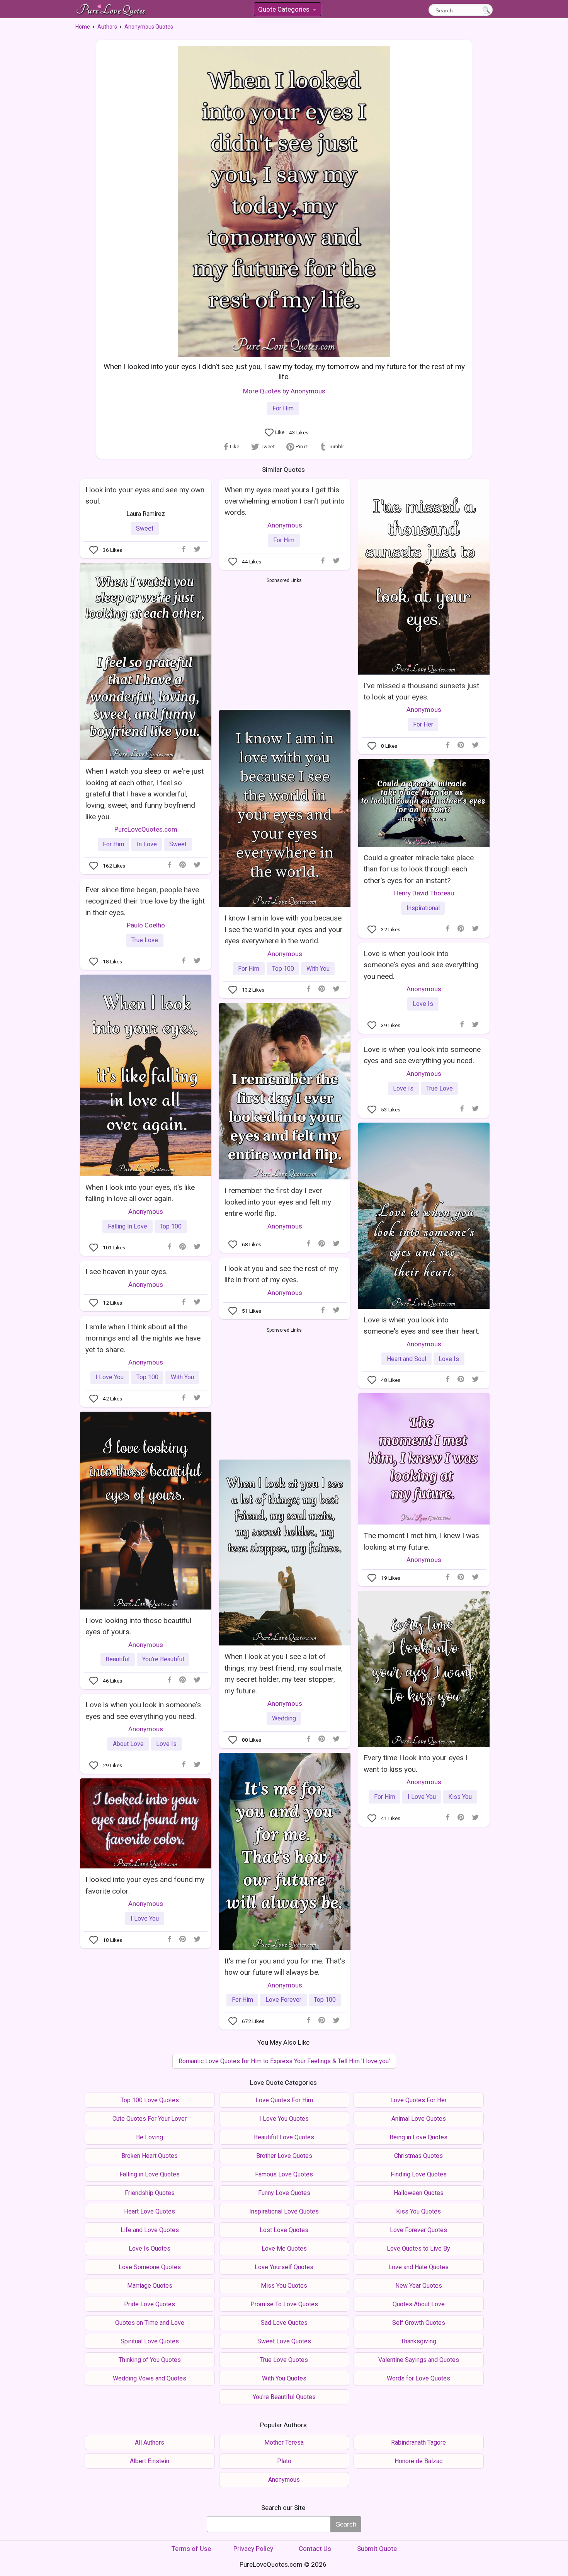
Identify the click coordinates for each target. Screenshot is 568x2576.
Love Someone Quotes (150, 2267)
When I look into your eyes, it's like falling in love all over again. (140, 1193)
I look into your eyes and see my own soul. (145, 495)
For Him (283, 408)
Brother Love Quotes (284, 2156)
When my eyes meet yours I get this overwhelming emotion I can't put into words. (285, 501)
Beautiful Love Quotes (284, 2137)
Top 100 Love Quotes (150, 2100)
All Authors (150, 2442)
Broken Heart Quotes (150, 2156)
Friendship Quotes (150, 2193)
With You (318, 969)
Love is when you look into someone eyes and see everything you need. (422, 1055)
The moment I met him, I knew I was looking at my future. (421, 1541)
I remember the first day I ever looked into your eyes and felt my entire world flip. (278, 1202)
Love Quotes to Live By (418, 2248)
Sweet (145, 528)
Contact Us (315, 2549)
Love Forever (283, 2000)
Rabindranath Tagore (418, 2442)
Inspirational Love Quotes (284, 2211)
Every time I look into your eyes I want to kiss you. (416, 1763)
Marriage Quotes (150, 2286)
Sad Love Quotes (284, 2323)
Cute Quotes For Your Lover (150, 2119)
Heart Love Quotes (150, 2211)
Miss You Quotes (284, 2286)
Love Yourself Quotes (284, 2267)
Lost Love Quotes (284, 2230)
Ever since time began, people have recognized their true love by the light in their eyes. (145, 901)
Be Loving (150, 2137)
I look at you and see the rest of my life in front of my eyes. (281, 1274)
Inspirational (423, 908)
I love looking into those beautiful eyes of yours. (138, 1626)
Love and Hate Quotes (418, 2267)
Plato (284, 2461)
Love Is (423, 1004)
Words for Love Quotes (418, 2378)
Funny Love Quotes (284, 2193)
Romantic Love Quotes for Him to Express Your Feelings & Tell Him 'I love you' (284, 2061)
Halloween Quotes (419, 2193)
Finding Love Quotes (419, 2174)
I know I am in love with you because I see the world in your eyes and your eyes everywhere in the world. (284, 929)
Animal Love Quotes (419, 2119)
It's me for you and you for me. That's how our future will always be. (285, 1967)
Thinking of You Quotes (150, 2360)
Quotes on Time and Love (150, 2323)
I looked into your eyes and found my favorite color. (145, 1885)
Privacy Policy (253, 2549)
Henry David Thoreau (424, 893)
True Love (145, 940)
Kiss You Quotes (418, 2211)
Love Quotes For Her (418, 2100)
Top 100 (283, 969)
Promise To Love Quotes (284, 2304)
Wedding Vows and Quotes (150, 2378)
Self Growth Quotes (419, 2323)
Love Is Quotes (150, 2248)
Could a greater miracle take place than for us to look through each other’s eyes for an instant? (419, 869)
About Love (128, 1744)
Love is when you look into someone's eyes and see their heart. (422, 1325)
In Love (147, 844)
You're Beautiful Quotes (284, 2397)
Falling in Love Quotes (150, 2174)
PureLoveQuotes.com (146, 829)
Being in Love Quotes (418, 2137)
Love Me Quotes (284, 2248)
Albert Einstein (150, 2461)
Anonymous (285, 525)
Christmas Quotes (418, 2156)
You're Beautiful (163, 1659)
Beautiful (117, 1659)
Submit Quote (377, 2549)
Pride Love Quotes (150, 2304)
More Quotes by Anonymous (284, 391)
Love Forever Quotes (418, 2230)
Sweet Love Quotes (284, 2341)
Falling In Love (128, 1226)
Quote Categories (287, 11)
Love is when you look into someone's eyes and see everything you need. (421, 965)
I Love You (110, 1377)
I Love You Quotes (284, 2119)
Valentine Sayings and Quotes (419, 2360)
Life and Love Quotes (150, 2230)
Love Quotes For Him (284, 2100)
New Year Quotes (419, 2286)
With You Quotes (284, 2378)
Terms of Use (191, 2549)
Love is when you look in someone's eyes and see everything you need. (143, 1710)
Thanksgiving (418, 2341)
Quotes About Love (419, 2304)
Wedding (284, 1718)
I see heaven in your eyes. (127, 1272)
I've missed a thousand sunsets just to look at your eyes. (421, 691)
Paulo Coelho (146, 925)
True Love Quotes (284, 2360)
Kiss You (460, 1797)
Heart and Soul (406, 1359)
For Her (423, 724)
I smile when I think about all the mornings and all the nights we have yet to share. (143, 1338)
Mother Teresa (284, 2442)
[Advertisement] (284, 642)
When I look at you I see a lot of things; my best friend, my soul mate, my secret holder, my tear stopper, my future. (284, 1673)
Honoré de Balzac (418, 2461)
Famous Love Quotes (284, 2174)
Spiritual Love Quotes (150, 2341)
